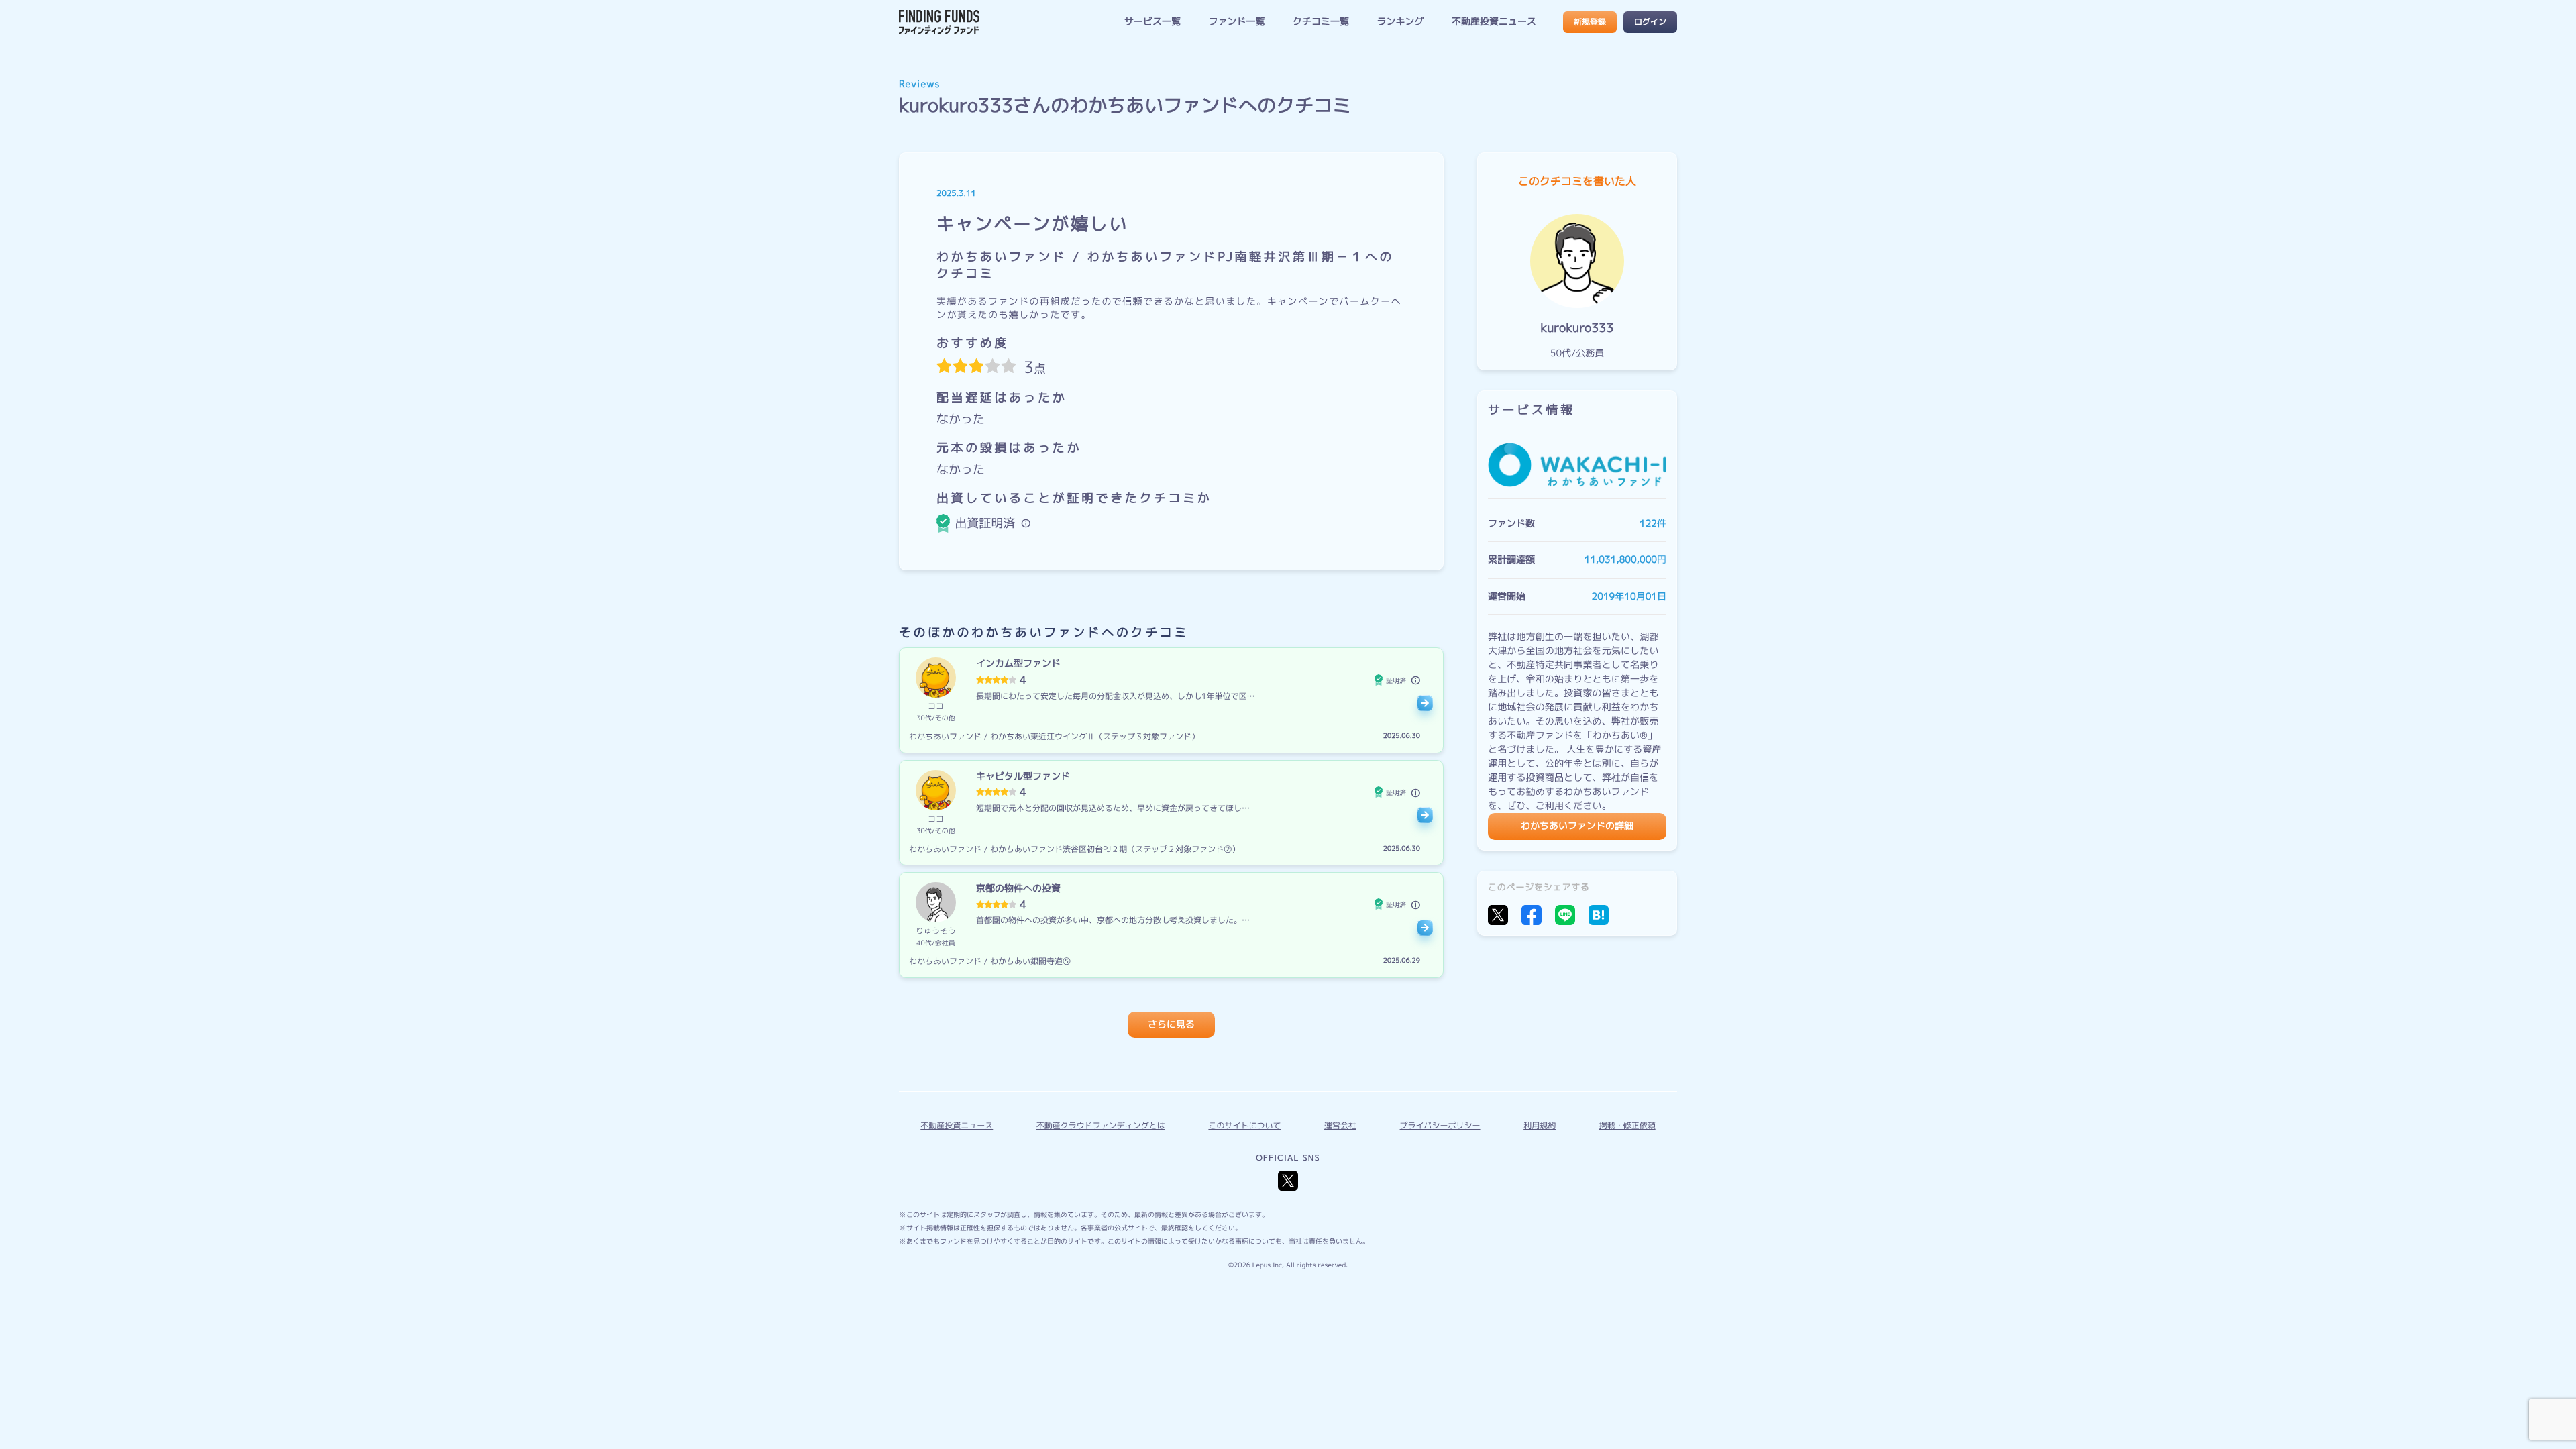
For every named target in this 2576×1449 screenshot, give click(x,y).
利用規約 (1540, 1125)
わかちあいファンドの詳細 (1577, 826)
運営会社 (1340, 1125)
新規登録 (1590, 22)
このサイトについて (1244, 1125)
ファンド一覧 (1236, 22)
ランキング (1400, 22)
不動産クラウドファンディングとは (1101, 1125)
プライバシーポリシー (1440, 1125)
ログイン (1650, 22)
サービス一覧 (1152, 22)
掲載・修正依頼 (1627, 1125)
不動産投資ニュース (1494, 22)
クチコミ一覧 (1321, 22)
